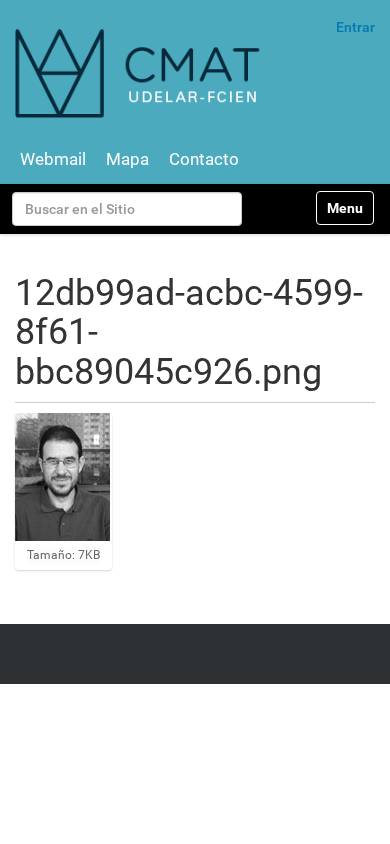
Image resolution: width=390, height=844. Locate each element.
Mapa (127, 159)
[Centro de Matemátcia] (140, 72)
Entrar (355, 27)
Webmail (53, 159)
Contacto (204, 159)
